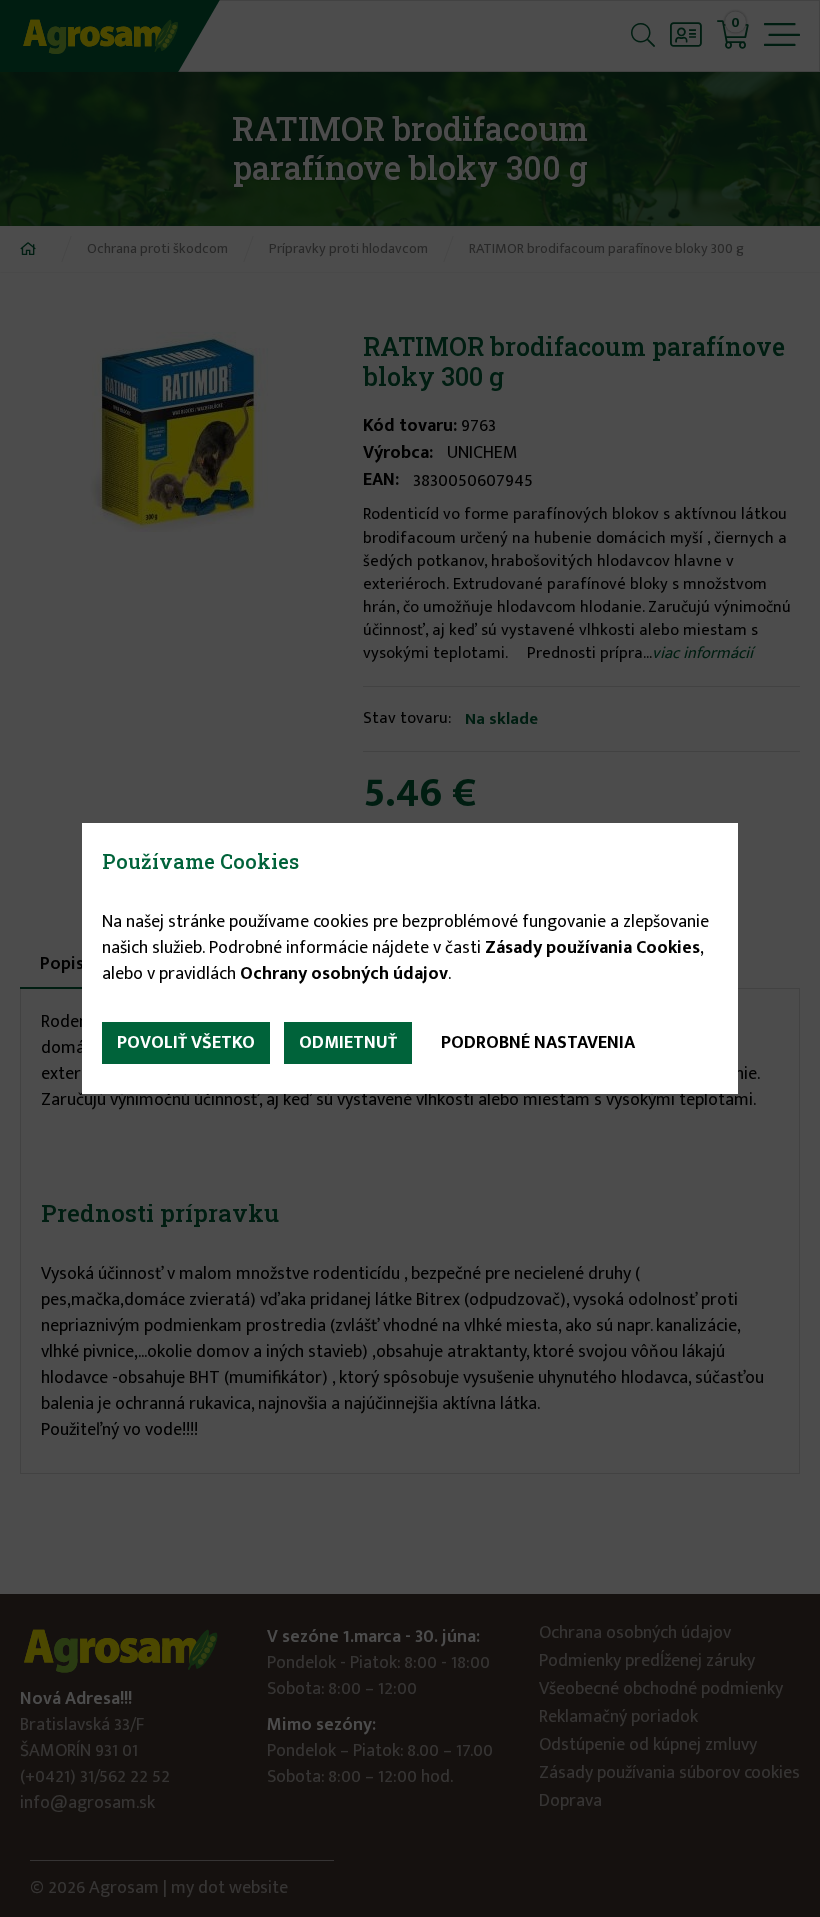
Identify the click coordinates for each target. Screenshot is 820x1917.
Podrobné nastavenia (538, 1043)
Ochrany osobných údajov (344, 974)
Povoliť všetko (186, 1043)
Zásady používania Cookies (592, 948)
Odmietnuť (348, 1043)
